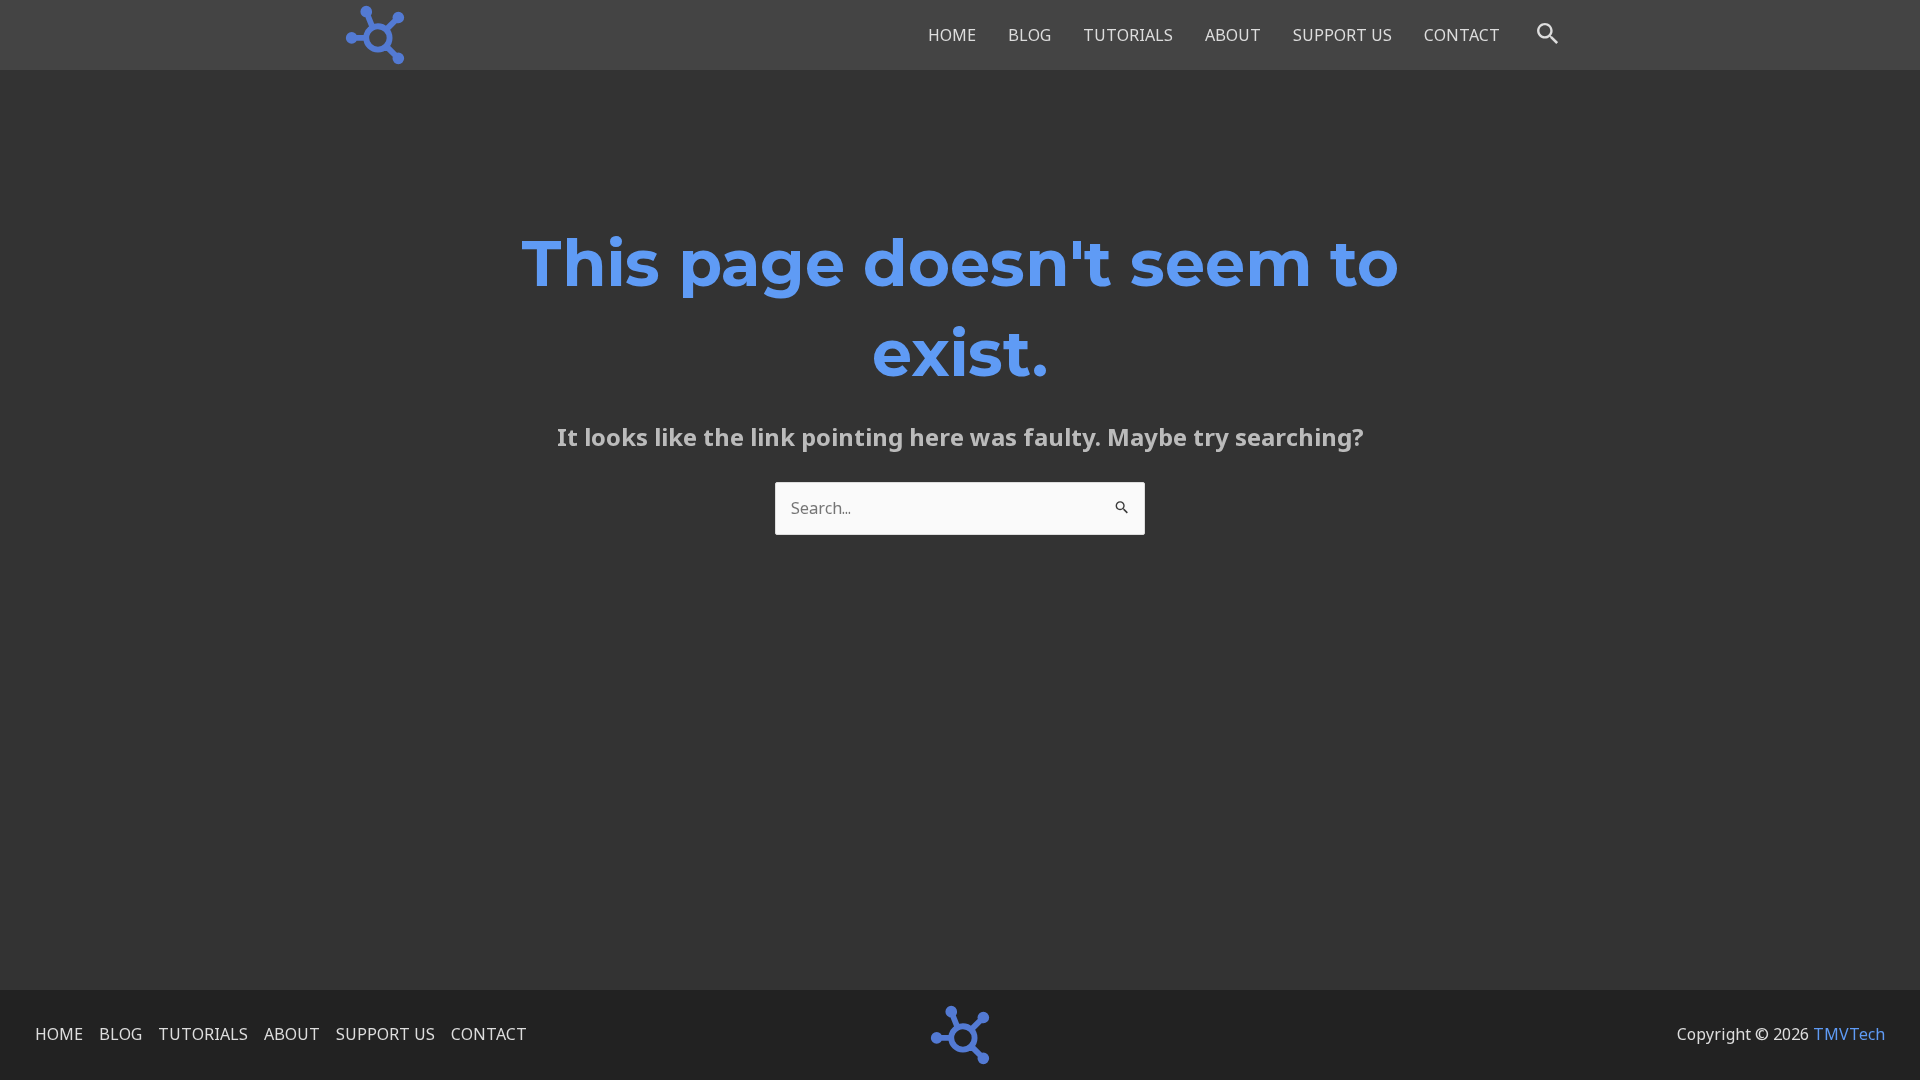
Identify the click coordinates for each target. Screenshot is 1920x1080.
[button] (1548, 35)
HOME (952, 35)
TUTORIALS (1128, 35)
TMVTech (1849, 1034)
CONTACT (1462, 35)
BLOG (1029, 35)
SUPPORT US (1342, 35)
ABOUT (1233, 35)
